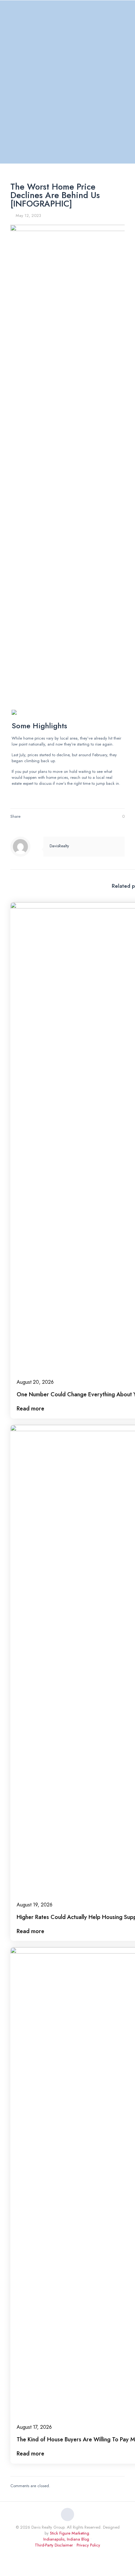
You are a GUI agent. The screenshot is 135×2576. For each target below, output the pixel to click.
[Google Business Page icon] (74, 2554)
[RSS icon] (81, 2554)
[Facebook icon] (54, 2554)
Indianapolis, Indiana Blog (66, 2539)
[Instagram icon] (68, 2554)
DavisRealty (59, 846)
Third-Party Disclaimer (54, 2545)
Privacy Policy (88, 2545)
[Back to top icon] (67, 2514)
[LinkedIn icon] (61, 2554)
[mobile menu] (127, 12)
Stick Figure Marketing (70, 2533)
